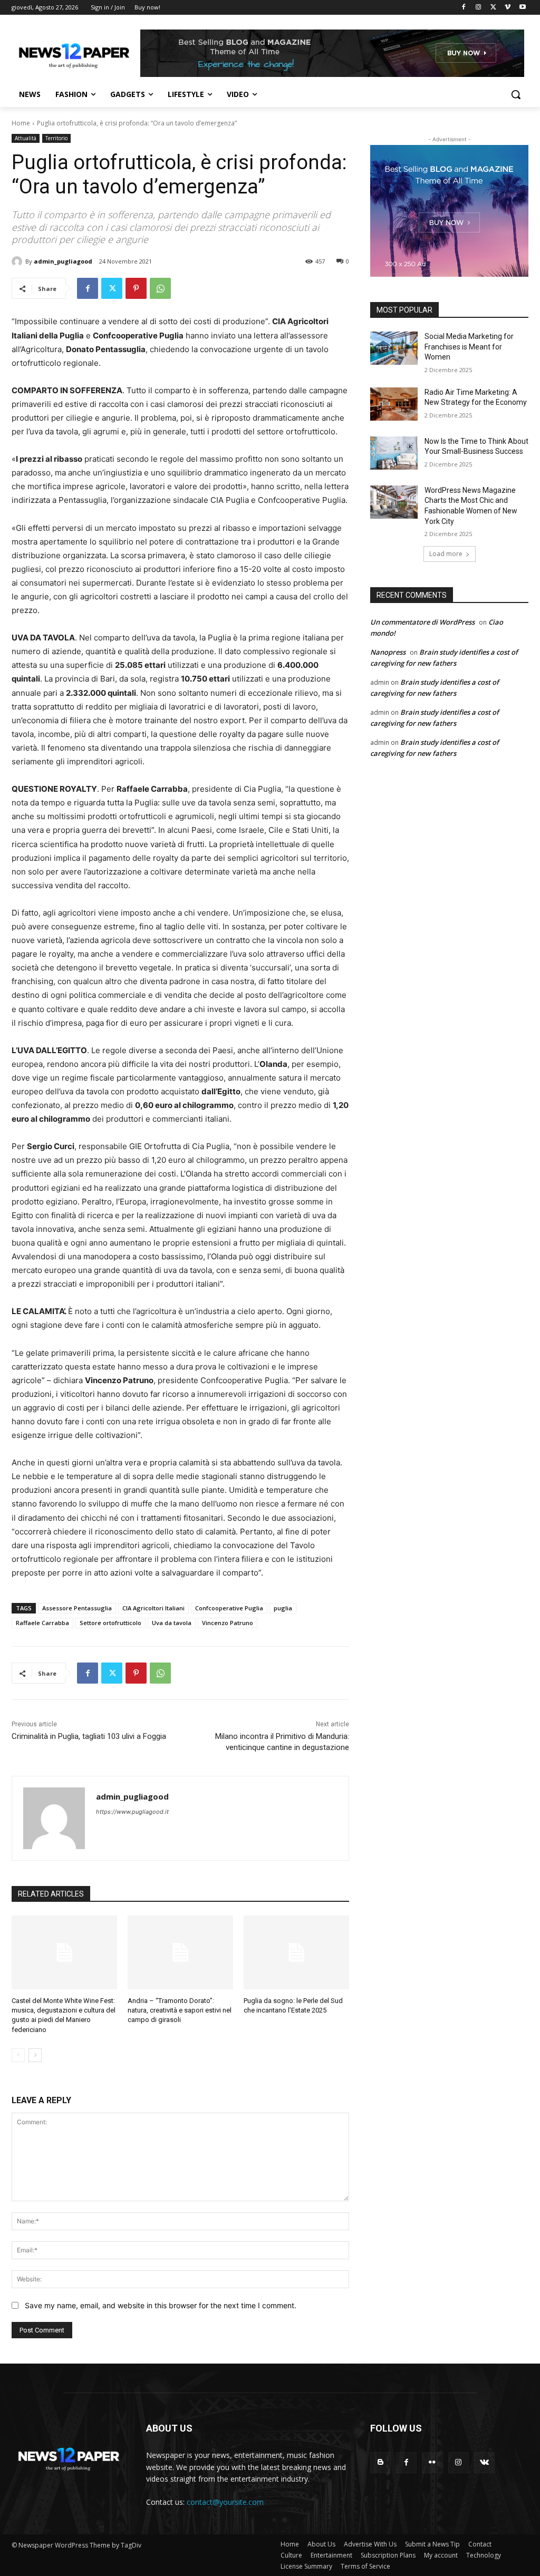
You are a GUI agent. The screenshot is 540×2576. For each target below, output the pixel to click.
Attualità (26, 138)
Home (21, 123)
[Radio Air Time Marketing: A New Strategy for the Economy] (394, 404)
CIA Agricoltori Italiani (153, 1608)
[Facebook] (464, 8)
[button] (516, 94)
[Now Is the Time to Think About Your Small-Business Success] (394, 453)
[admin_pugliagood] (18, 261)
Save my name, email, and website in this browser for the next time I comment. (161, 2305)
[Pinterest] (136, 288)
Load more (446, 554)
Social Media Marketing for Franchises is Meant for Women (469, 347)
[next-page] (35, 2055)
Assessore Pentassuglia (77, 1608)
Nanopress (388, 652)
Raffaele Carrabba (42, 1623)
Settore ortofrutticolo (110, 1623)
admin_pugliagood (63, 261)
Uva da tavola (172, 1623)
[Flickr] (432, 2462)
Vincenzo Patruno (228, 1623)
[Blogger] (380, 2462)
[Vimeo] (508, 8)
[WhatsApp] (160, 288)
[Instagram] (479, 8)
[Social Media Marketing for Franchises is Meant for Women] (394, 348)
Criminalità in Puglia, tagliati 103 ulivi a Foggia (89, 1736)
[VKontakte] (484, 2462)
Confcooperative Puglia (229, 1608)
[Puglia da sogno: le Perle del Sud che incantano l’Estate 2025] (296, 1952)
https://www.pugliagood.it (132, 1812)
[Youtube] (522, 8)
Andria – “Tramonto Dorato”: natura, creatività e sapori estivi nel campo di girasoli (180, 2010)
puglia (283, 1608)
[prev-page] (18, 2055)
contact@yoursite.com (225, 2502)
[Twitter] (493, 8)
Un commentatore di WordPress (422, 622)
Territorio (56, 138)
